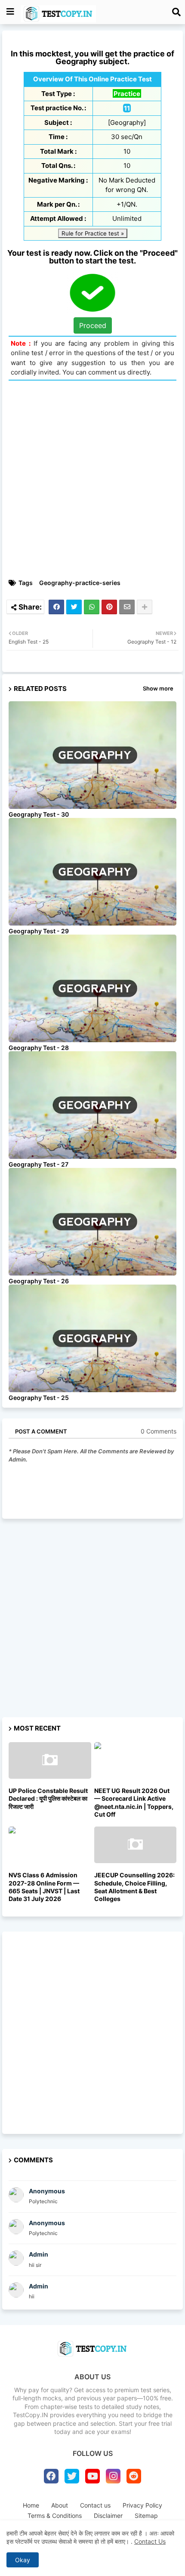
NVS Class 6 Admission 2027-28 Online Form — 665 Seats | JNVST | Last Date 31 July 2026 (44, 1887)
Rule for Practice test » (93, 233)
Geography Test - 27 (39, 1164)
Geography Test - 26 (39, 1281)
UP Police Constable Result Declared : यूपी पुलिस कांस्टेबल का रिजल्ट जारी (48, 1798)
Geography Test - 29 (39, 931)
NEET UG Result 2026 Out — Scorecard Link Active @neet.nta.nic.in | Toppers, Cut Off (134, 1802)
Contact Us (150, 2541)
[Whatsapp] (92, 607)
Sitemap (146, 2516)
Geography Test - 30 (39, 814)
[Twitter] (74, 607)
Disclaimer (108, 2516)
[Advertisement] (92, 480)
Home (31, 2505)
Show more (158, 688)
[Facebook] (56, 607)
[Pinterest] (109, 607)
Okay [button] (23, 2560)
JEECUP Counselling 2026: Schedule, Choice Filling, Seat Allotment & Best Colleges (134, 1887)
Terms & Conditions (55, 2516)
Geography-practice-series (80, 583)
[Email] (127, 607)
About (60, 2505)
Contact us (95, 2505)
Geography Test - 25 (39, 1398)
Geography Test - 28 (39, 1048)
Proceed (93, 325)
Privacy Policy (142, 2505)
